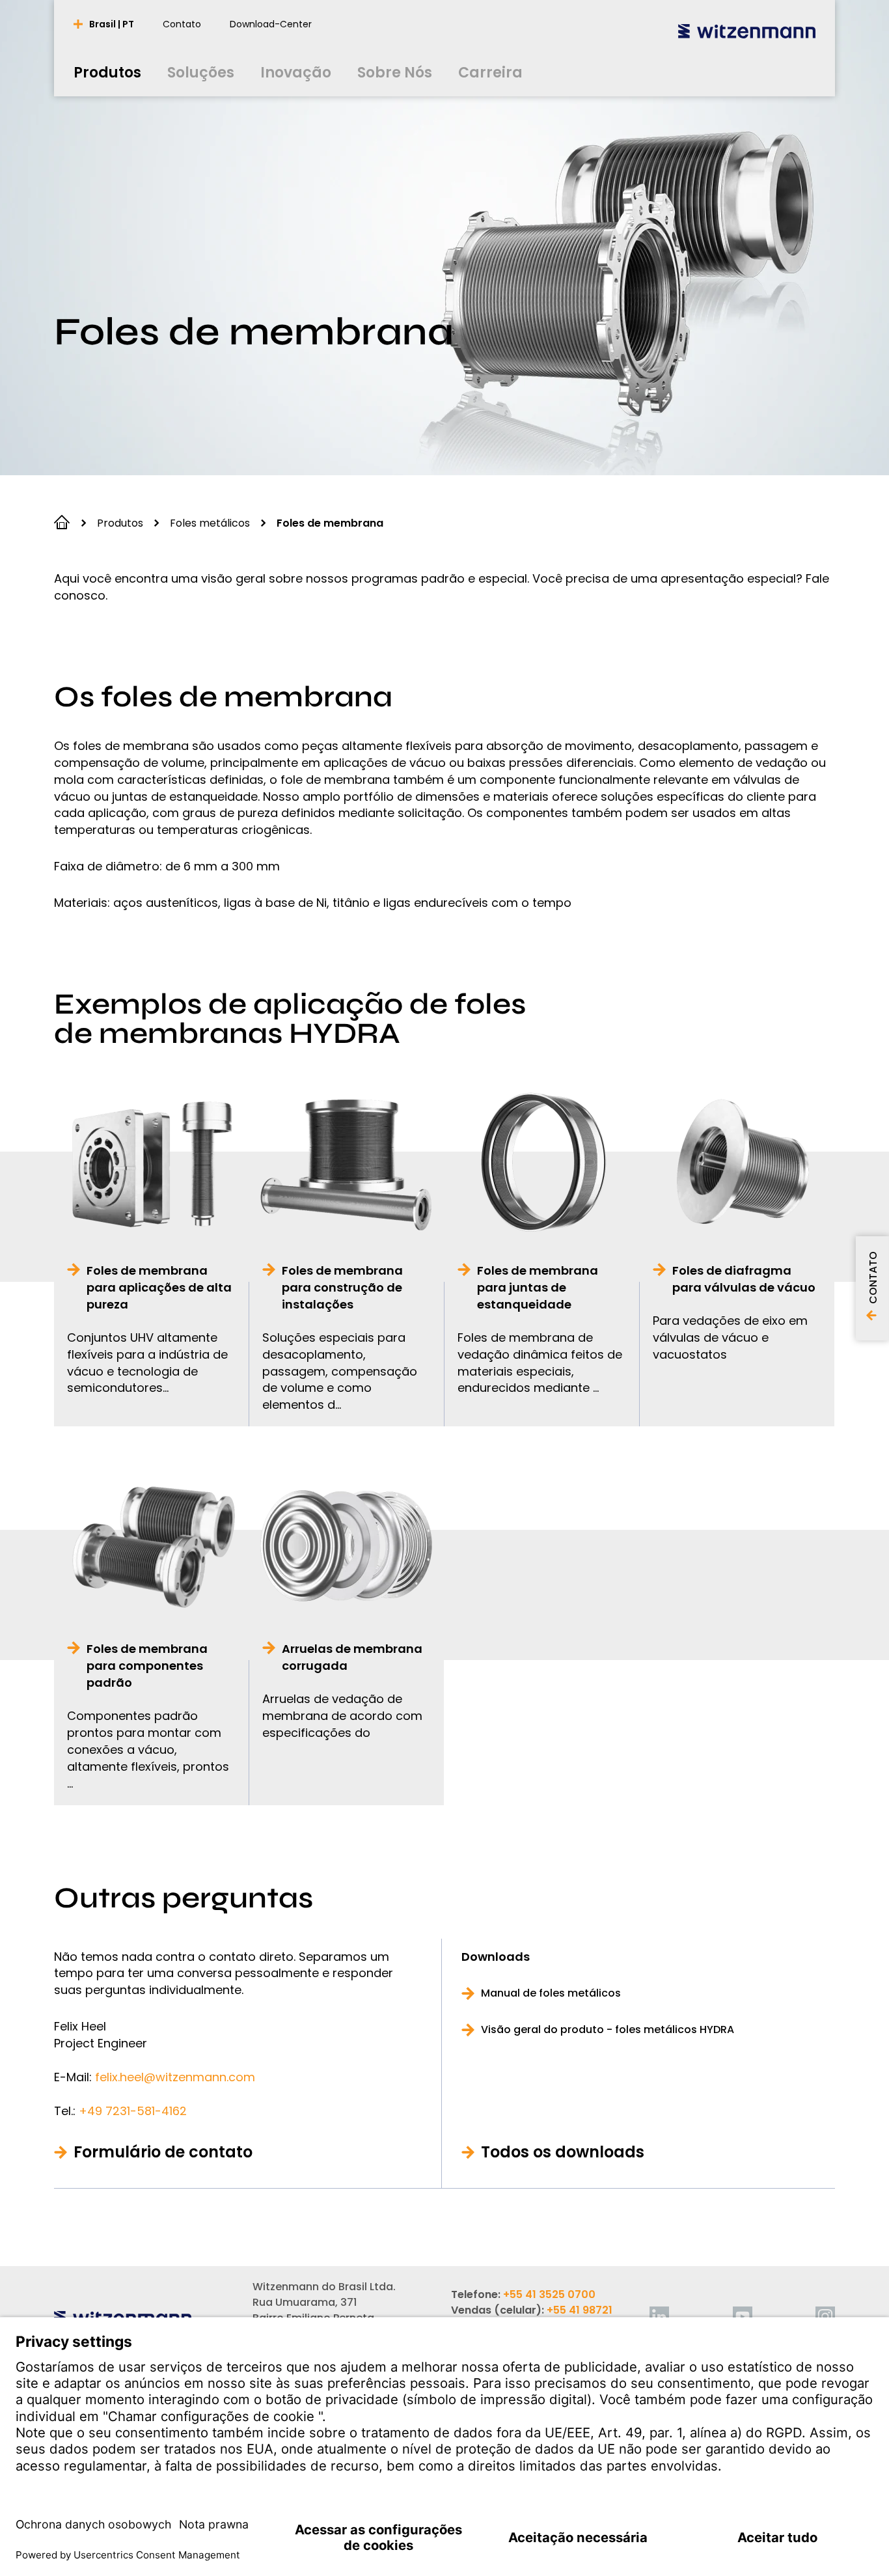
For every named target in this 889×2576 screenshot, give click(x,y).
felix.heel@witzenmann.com (175, 2077)
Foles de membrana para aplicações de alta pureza (159, 1287)
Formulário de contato (163, 2152)
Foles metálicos (210, 523)
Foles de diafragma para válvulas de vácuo (744, 1279)
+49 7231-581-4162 (133, 2111)
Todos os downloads (563, 2152)
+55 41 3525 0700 (549, 2294)
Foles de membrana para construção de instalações (342, 1287)
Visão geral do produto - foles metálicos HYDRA (608, 2030)
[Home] (747, 31)
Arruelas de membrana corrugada (352, 1657)
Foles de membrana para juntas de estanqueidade (538, 1287)
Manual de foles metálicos (551, 1993)
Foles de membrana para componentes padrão (147, 1666)
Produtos (120, 523)
